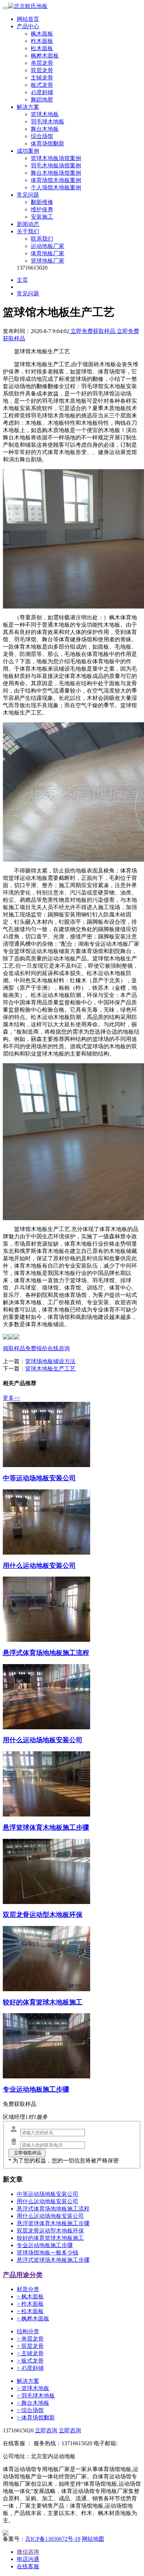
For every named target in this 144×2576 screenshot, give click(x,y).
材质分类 (28, 2289)
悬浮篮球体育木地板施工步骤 (53, 2223)
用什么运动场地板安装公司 (50, 2216)
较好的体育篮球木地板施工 (50, 2238)
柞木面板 (42, 41)
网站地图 (93, 2539)
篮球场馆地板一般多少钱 (48, 2253)
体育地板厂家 (48, 253)
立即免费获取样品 (93, 331)
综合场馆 (42, 136)
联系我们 (42, 239)
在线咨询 (59, 1348)
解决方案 (28, 107)
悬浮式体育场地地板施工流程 (53, 2209)
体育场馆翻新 (48, 143)
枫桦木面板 (45, 56)
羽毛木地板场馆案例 (56, 165)
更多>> (12, 1398)
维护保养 (42, 209)
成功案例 (28, 151)
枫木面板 (42, 34)
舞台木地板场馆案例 (56, 173)
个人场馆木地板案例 (56, 187)
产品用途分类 (23, 2275)
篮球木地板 (45, 114)
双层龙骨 (42, 70)
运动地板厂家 (48, 246)
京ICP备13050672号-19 (53, 2539)
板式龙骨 (42, 85)
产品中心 (28, 26)
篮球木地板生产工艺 (50, 1369)
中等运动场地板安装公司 (48, 2194)
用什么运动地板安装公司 (48, 2201)
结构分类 (28, 2331)
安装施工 (42, 217)
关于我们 (28, 231)
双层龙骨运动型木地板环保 (50, 2231)
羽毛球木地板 (48, 122)
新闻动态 (28, 224)
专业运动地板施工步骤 (45, 2245)
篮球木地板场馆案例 (56, 158)
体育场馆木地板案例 (56, 180)
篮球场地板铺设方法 (50, 1361)
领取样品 (14, 1348)
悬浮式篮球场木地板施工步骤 (53, 2260)
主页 (22, 280)
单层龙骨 (42, 63)
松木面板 (42, 48)
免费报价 (36, 1348)
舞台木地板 (45, 129)
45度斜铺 (42, 92)
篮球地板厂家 (48, 261)
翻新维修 (42, 202)
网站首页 (28, 19)
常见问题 (28, 195)
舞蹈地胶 (42, 100)
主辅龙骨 (42, 78)
